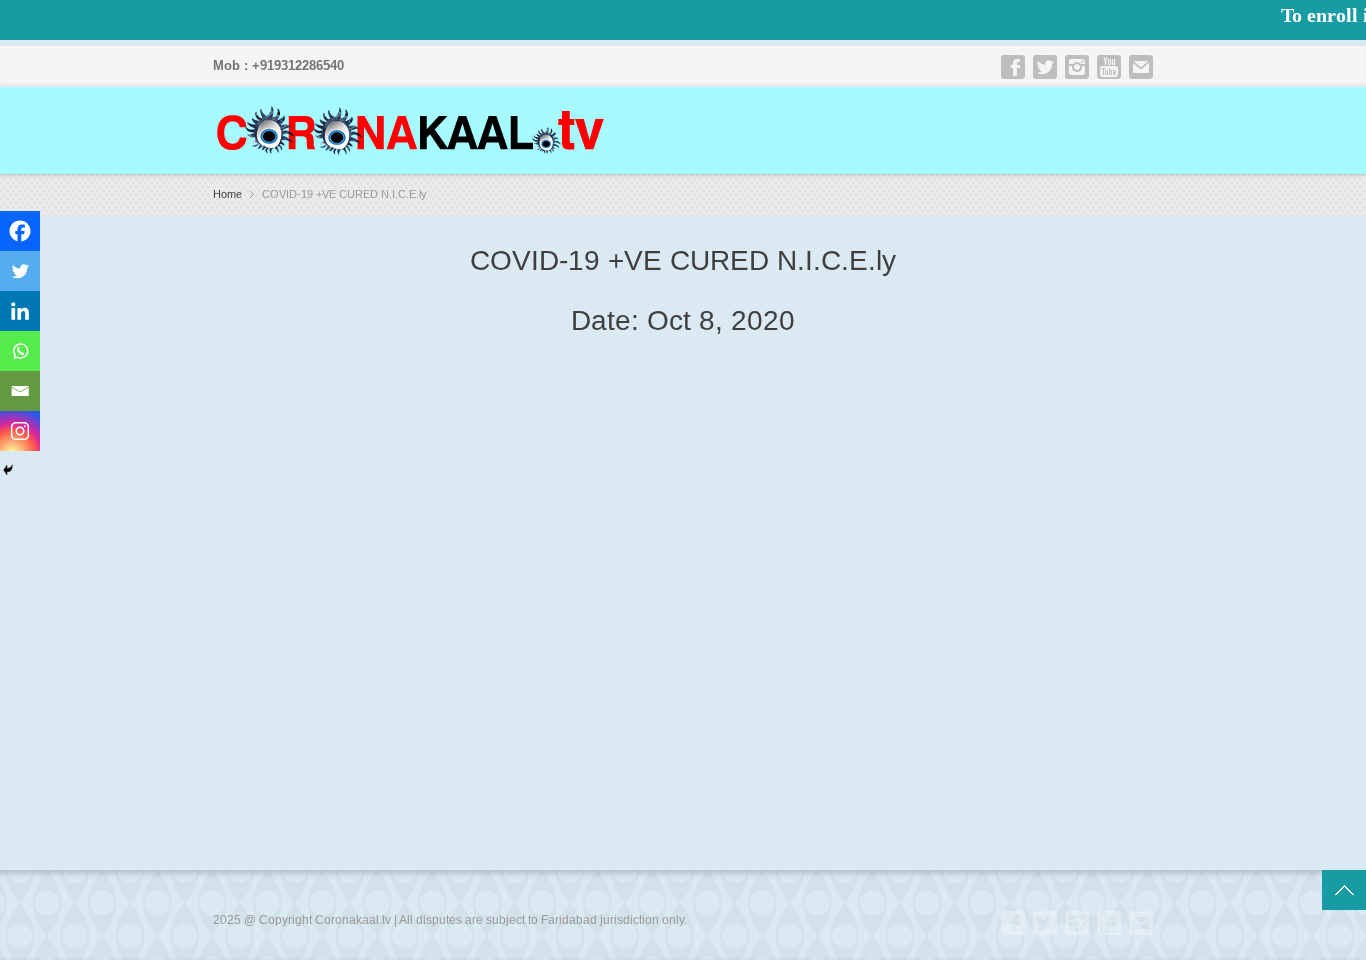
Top (1344, 890)
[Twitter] (20, 271)
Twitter (1045, 67)
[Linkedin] (20, 311)
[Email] (20, 391)
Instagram (1077, 67)
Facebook (1013, 67)
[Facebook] (20, 231)
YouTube (1109, 67)
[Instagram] (20, 431)
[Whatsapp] (20, 351)
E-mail (1141, 67)
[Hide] (8, 470)
